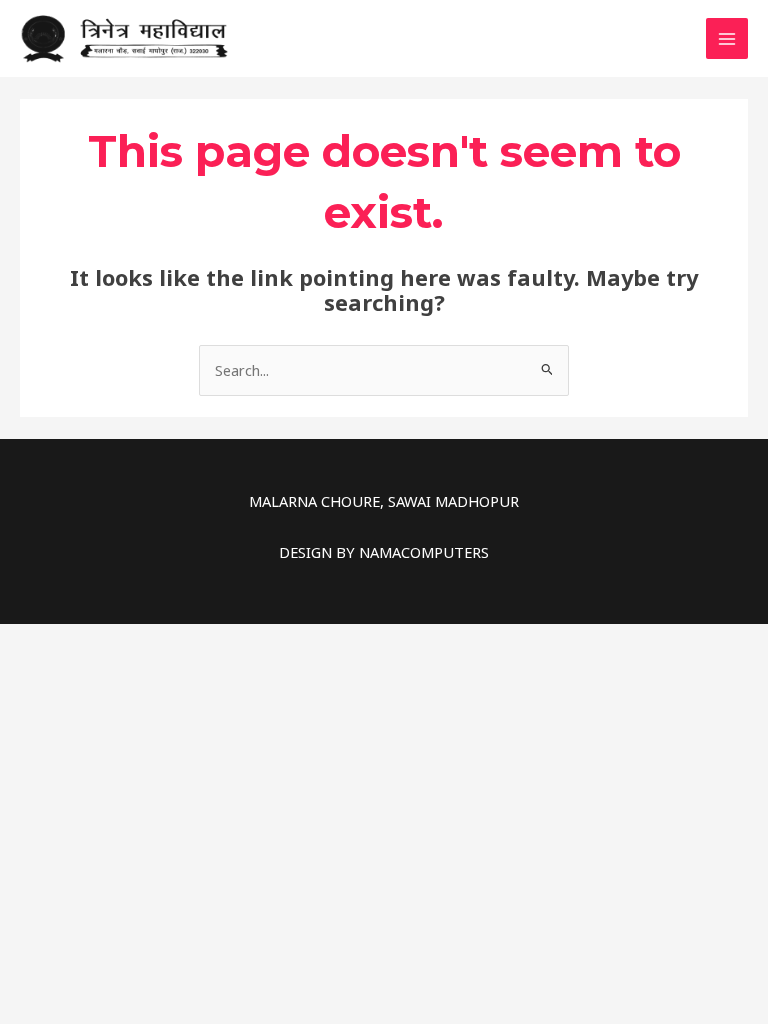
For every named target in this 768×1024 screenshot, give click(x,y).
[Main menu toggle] (727, 39)
